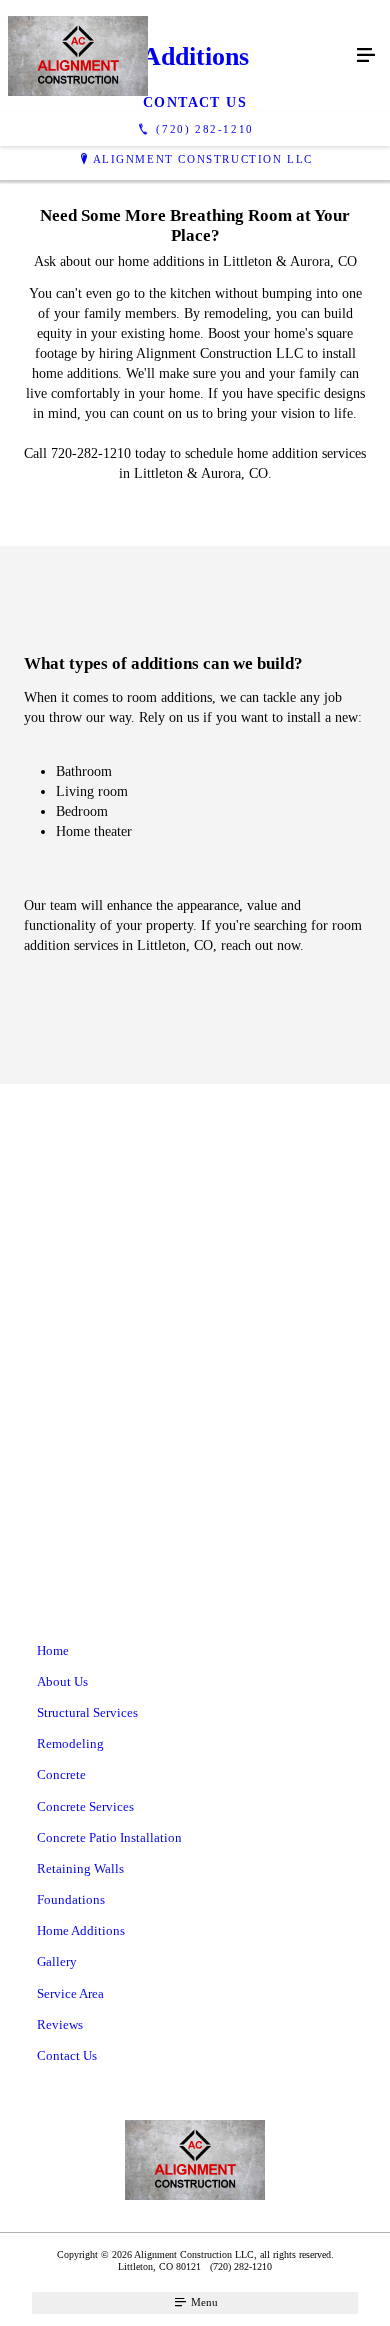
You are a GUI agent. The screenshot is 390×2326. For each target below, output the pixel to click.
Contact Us (67, 2055)
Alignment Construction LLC (203, 159)
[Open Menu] (366, 56)
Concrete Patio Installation (109, 1837)
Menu (203, 2302)
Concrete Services (85, 1806)
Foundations (71, 1899)
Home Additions (81, 1930)
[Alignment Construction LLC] (175, 56)
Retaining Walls (80, 1868)
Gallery (57, 1961)
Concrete (61, 1774)
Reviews (60, 2024)
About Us (62, 1681)
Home (53, 1650)
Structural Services (87, 1712)
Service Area (70, 1993)
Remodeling (70, 1743)
